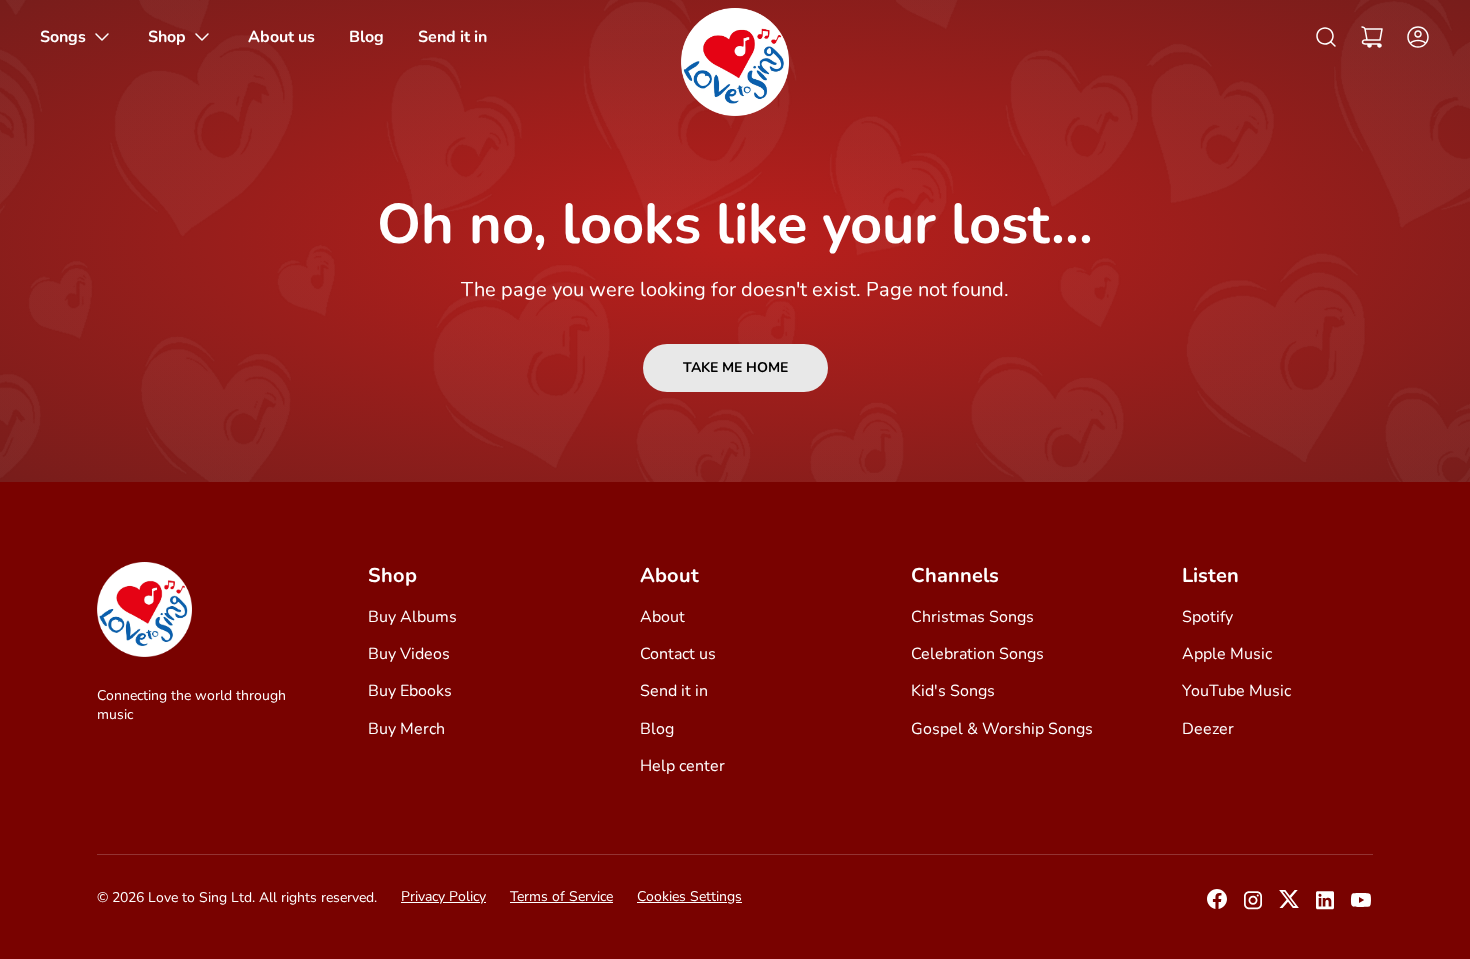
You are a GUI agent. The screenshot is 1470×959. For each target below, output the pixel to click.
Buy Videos (409, 654)
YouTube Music (1236, 691)
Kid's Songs (953, 691)
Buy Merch (406, 729)
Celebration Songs (977, 654)
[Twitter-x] (1289, 905)
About (662, 617)
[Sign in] (1412, 37)
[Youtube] (1361, 906)
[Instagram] (1253, 906)
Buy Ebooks (410, 691)
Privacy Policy (443, 896)
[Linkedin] (1325, 906)
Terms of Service (561, 896)
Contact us (678, 654)
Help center (682, 766)
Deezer (1208, 729)
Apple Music (1227, 654)
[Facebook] (1217, 905)
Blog (657, 729)
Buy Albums (412, 617)
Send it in (674, 691)
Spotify (1207, 617)
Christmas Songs (972, 617)
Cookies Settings (689, 896)
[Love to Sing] (735, 62)
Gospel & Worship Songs (1002, 729)
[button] (1372, 37)
